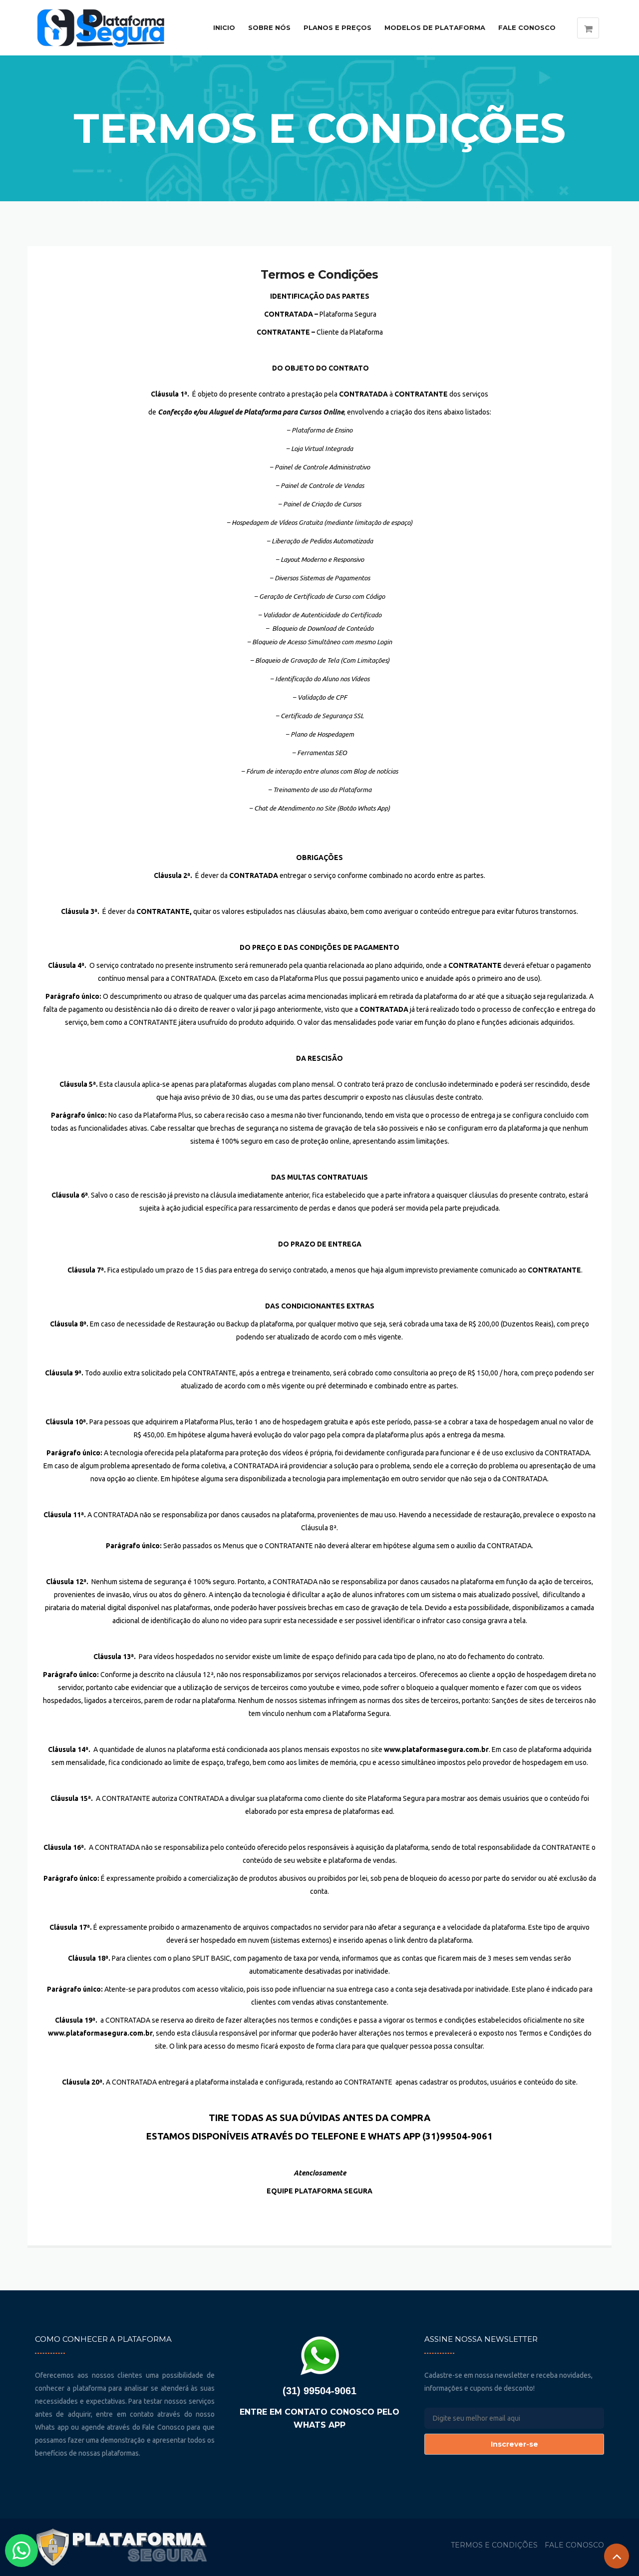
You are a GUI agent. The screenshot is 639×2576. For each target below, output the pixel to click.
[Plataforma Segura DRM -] (106, 28)
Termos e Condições (319, 275)
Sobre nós (269, 27)
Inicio (224, 27)
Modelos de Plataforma (435, 27)
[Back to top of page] (617, 2556)
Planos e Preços (337, 27)
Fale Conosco (527, 27)
